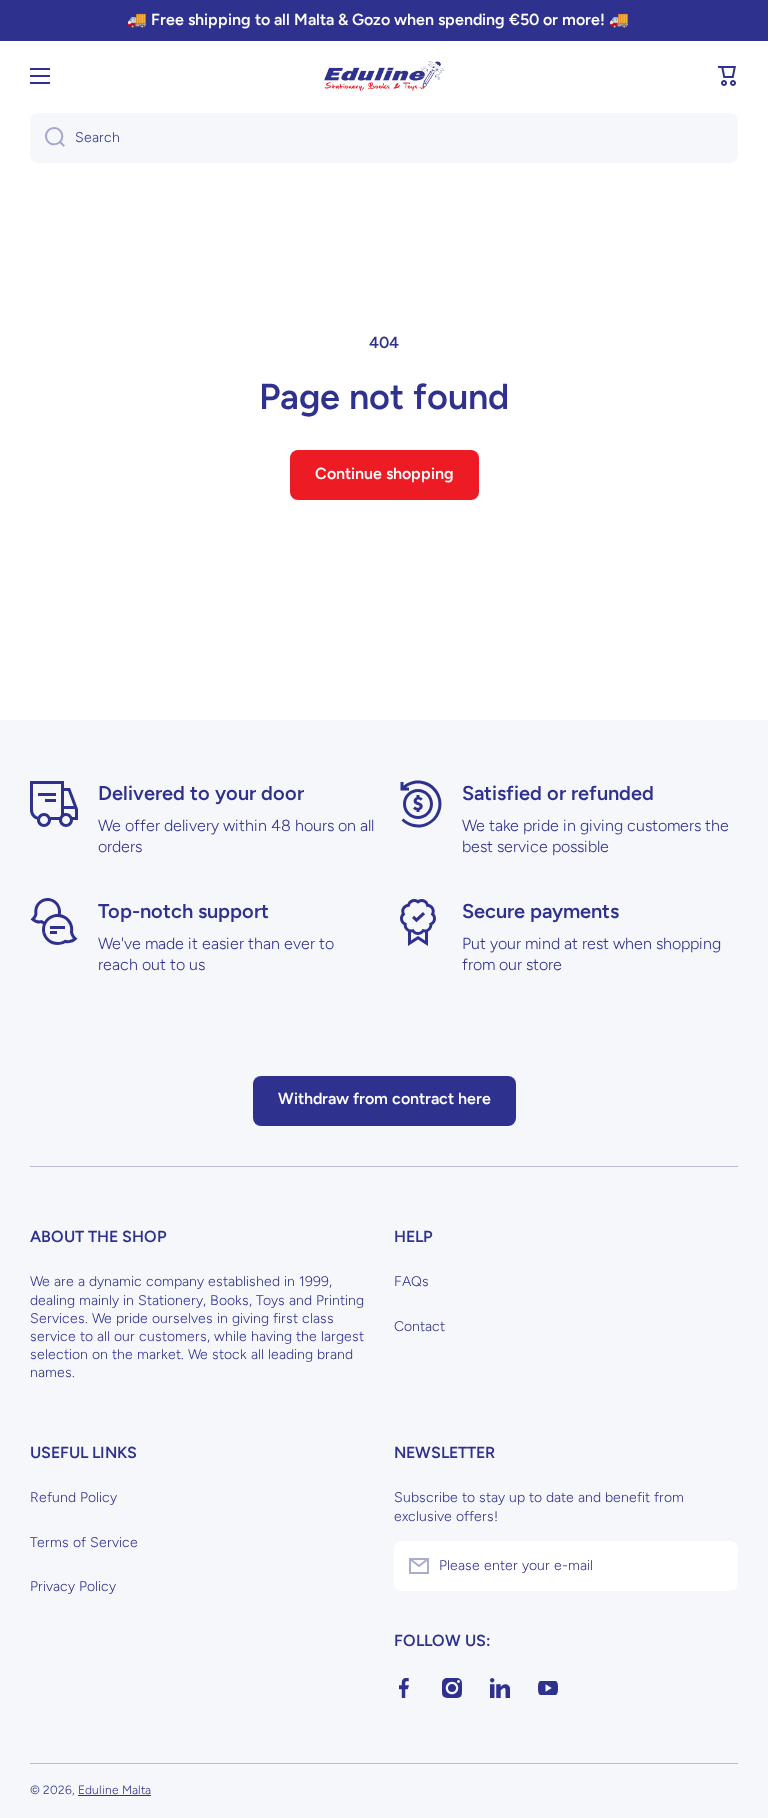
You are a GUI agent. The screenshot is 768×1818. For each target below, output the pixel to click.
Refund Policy (73, 1497)
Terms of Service (84, 1542)
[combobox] (384, 138)
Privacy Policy (73, 1586)
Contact (419, 1326)
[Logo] (384, 76)
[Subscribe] (713, 1566)
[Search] (47, 138)
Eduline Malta (114, 1790)
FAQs (411, 1281)
